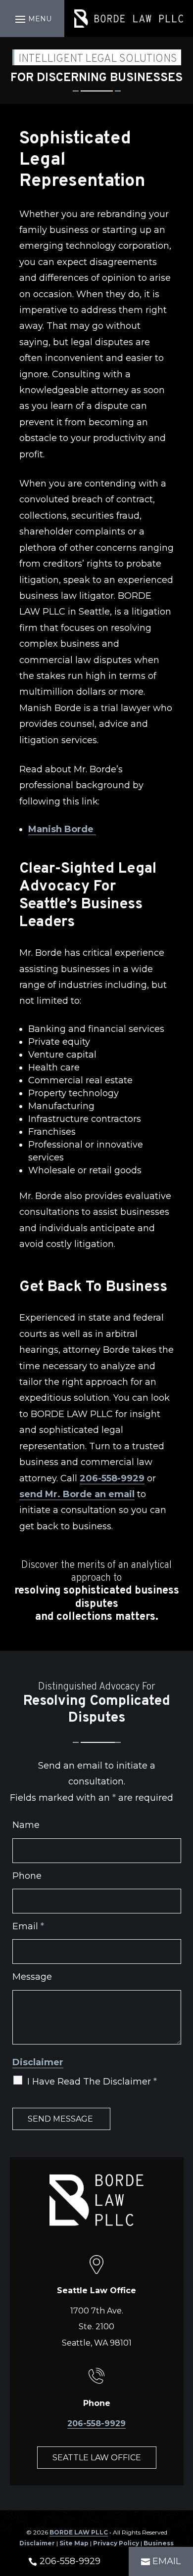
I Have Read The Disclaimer (92, 2082)
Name (26, 1825)
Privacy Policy (116, 2543)
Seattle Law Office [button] (97, 2458)
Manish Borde (62, 829)
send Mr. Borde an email (77, 1494)
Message (32, 1977)
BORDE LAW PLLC (79, 2532)
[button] (32, 19)
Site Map (74, 2543)
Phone (27, 1876)
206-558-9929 (112, 1478)
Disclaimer (38, 2062)
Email (28, 1926)
